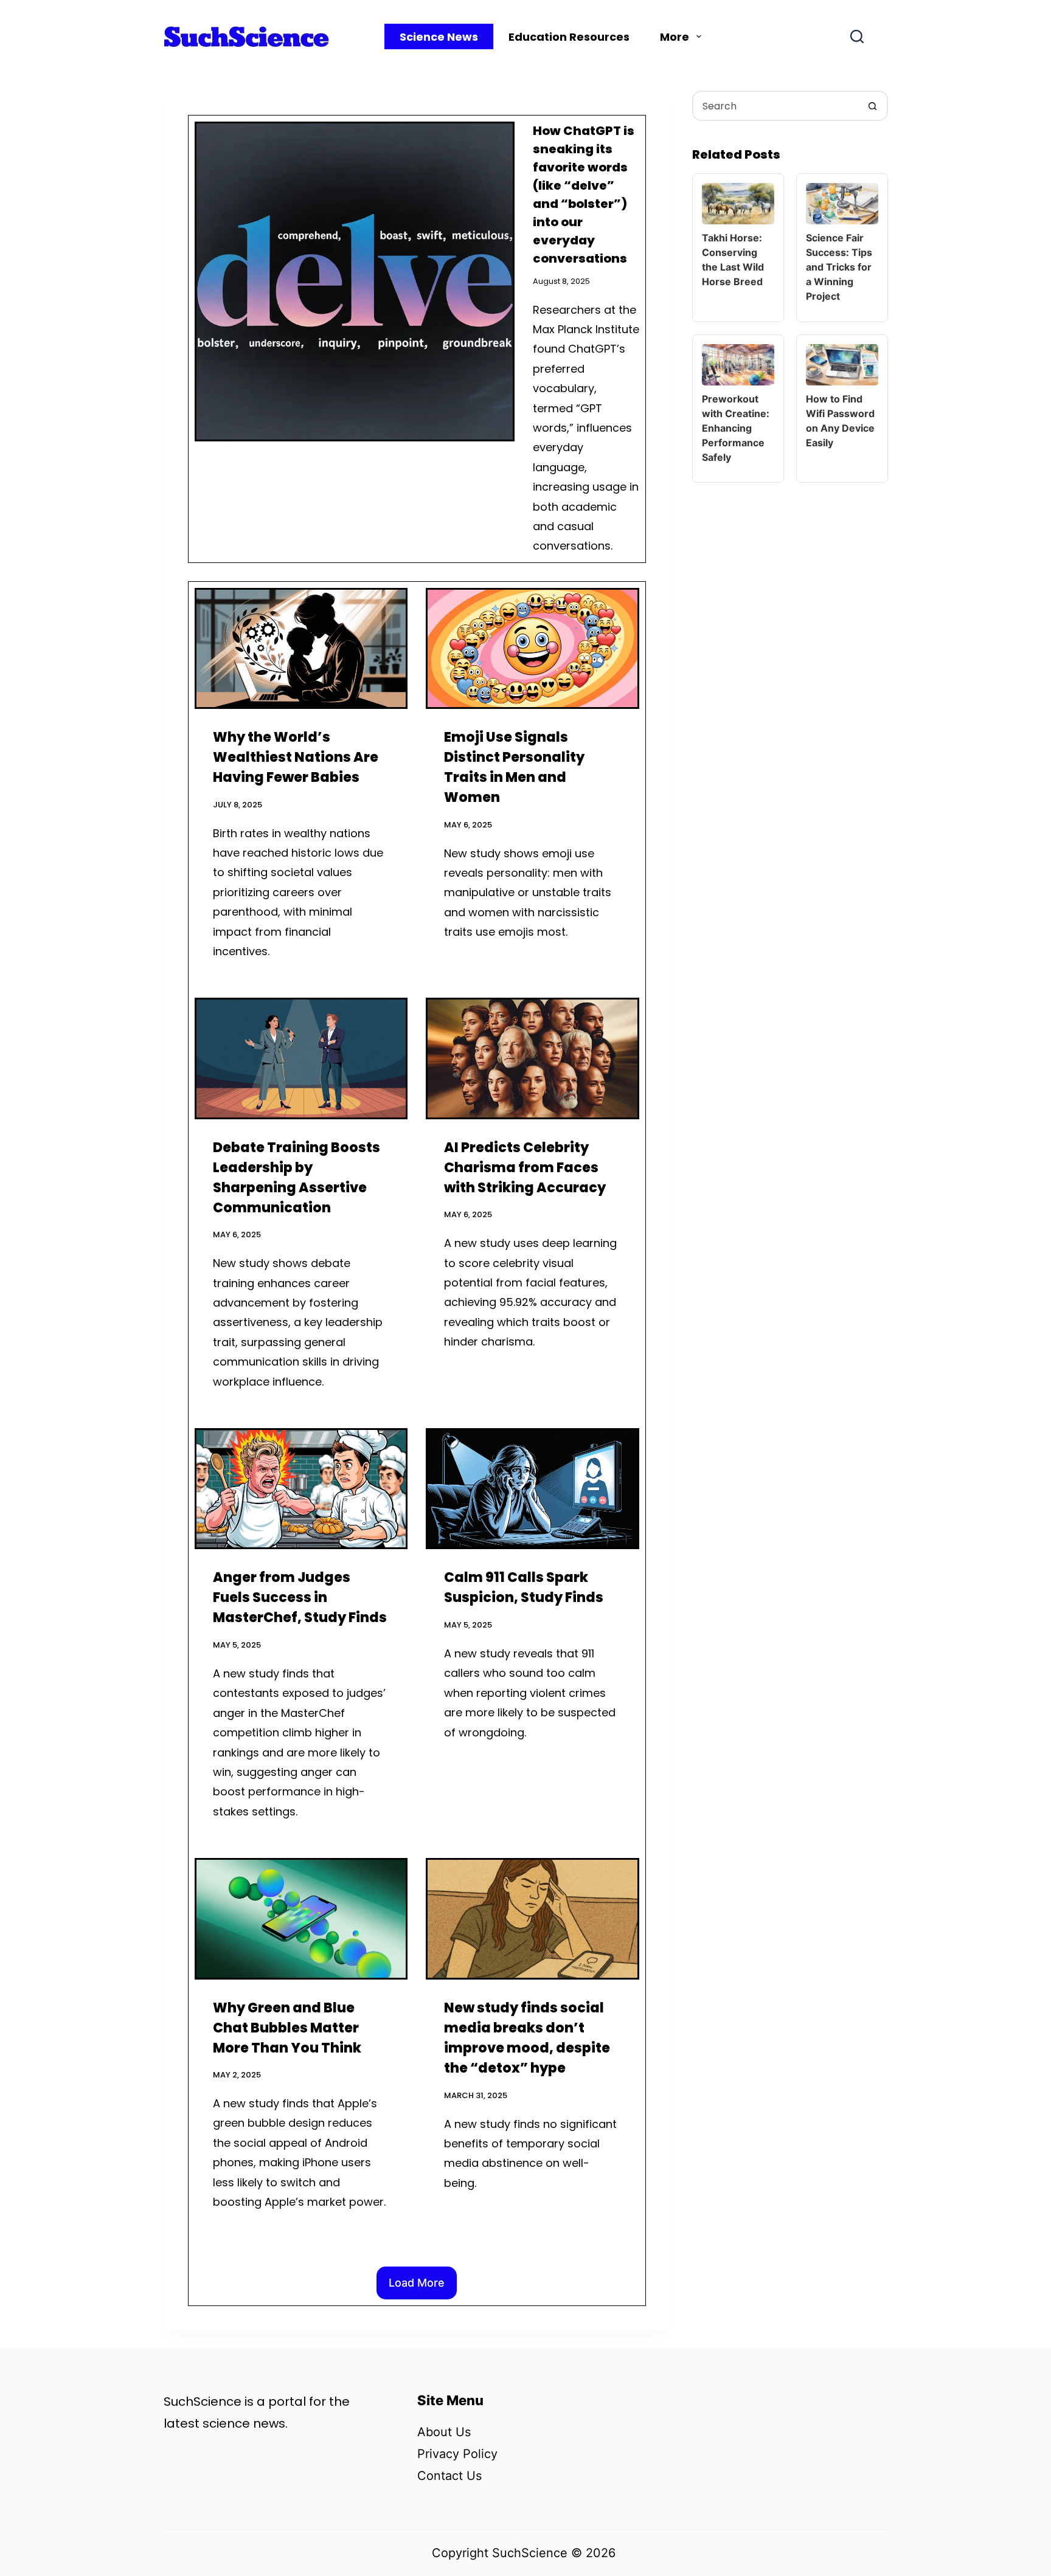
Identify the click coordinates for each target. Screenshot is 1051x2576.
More (675, 37)
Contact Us (449, 2476)
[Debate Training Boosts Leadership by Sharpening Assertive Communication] (301, 1058)
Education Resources (569, 37)
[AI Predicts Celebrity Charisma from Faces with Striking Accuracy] (532, 1058)
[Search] (857, 36)
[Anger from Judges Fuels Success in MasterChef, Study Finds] (301, 1489)
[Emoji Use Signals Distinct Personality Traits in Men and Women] (532, 648)
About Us (444, 2432)
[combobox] (776, 106)
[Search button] (873, 106)
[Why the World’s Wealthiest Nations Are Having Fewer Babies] (301, 648)
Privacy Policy (457, 2454)
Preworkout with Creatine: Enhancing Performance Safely (736, 428)
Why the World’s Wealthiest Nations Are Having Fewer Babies (296, 757)
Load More (417, 2283)
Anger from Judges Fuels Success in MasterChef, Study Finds (300, 1597)
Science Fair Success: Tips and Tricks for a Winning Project (839, 267)
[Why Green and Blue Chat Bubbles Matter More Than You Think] (301, 1918)
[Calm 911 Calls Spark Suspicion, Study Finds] (532, 1489)
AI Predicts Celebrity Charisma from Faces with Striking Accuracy (525, 1168)
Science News (439, 37)
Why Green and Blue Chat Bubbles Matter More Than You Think (287, 2028)
